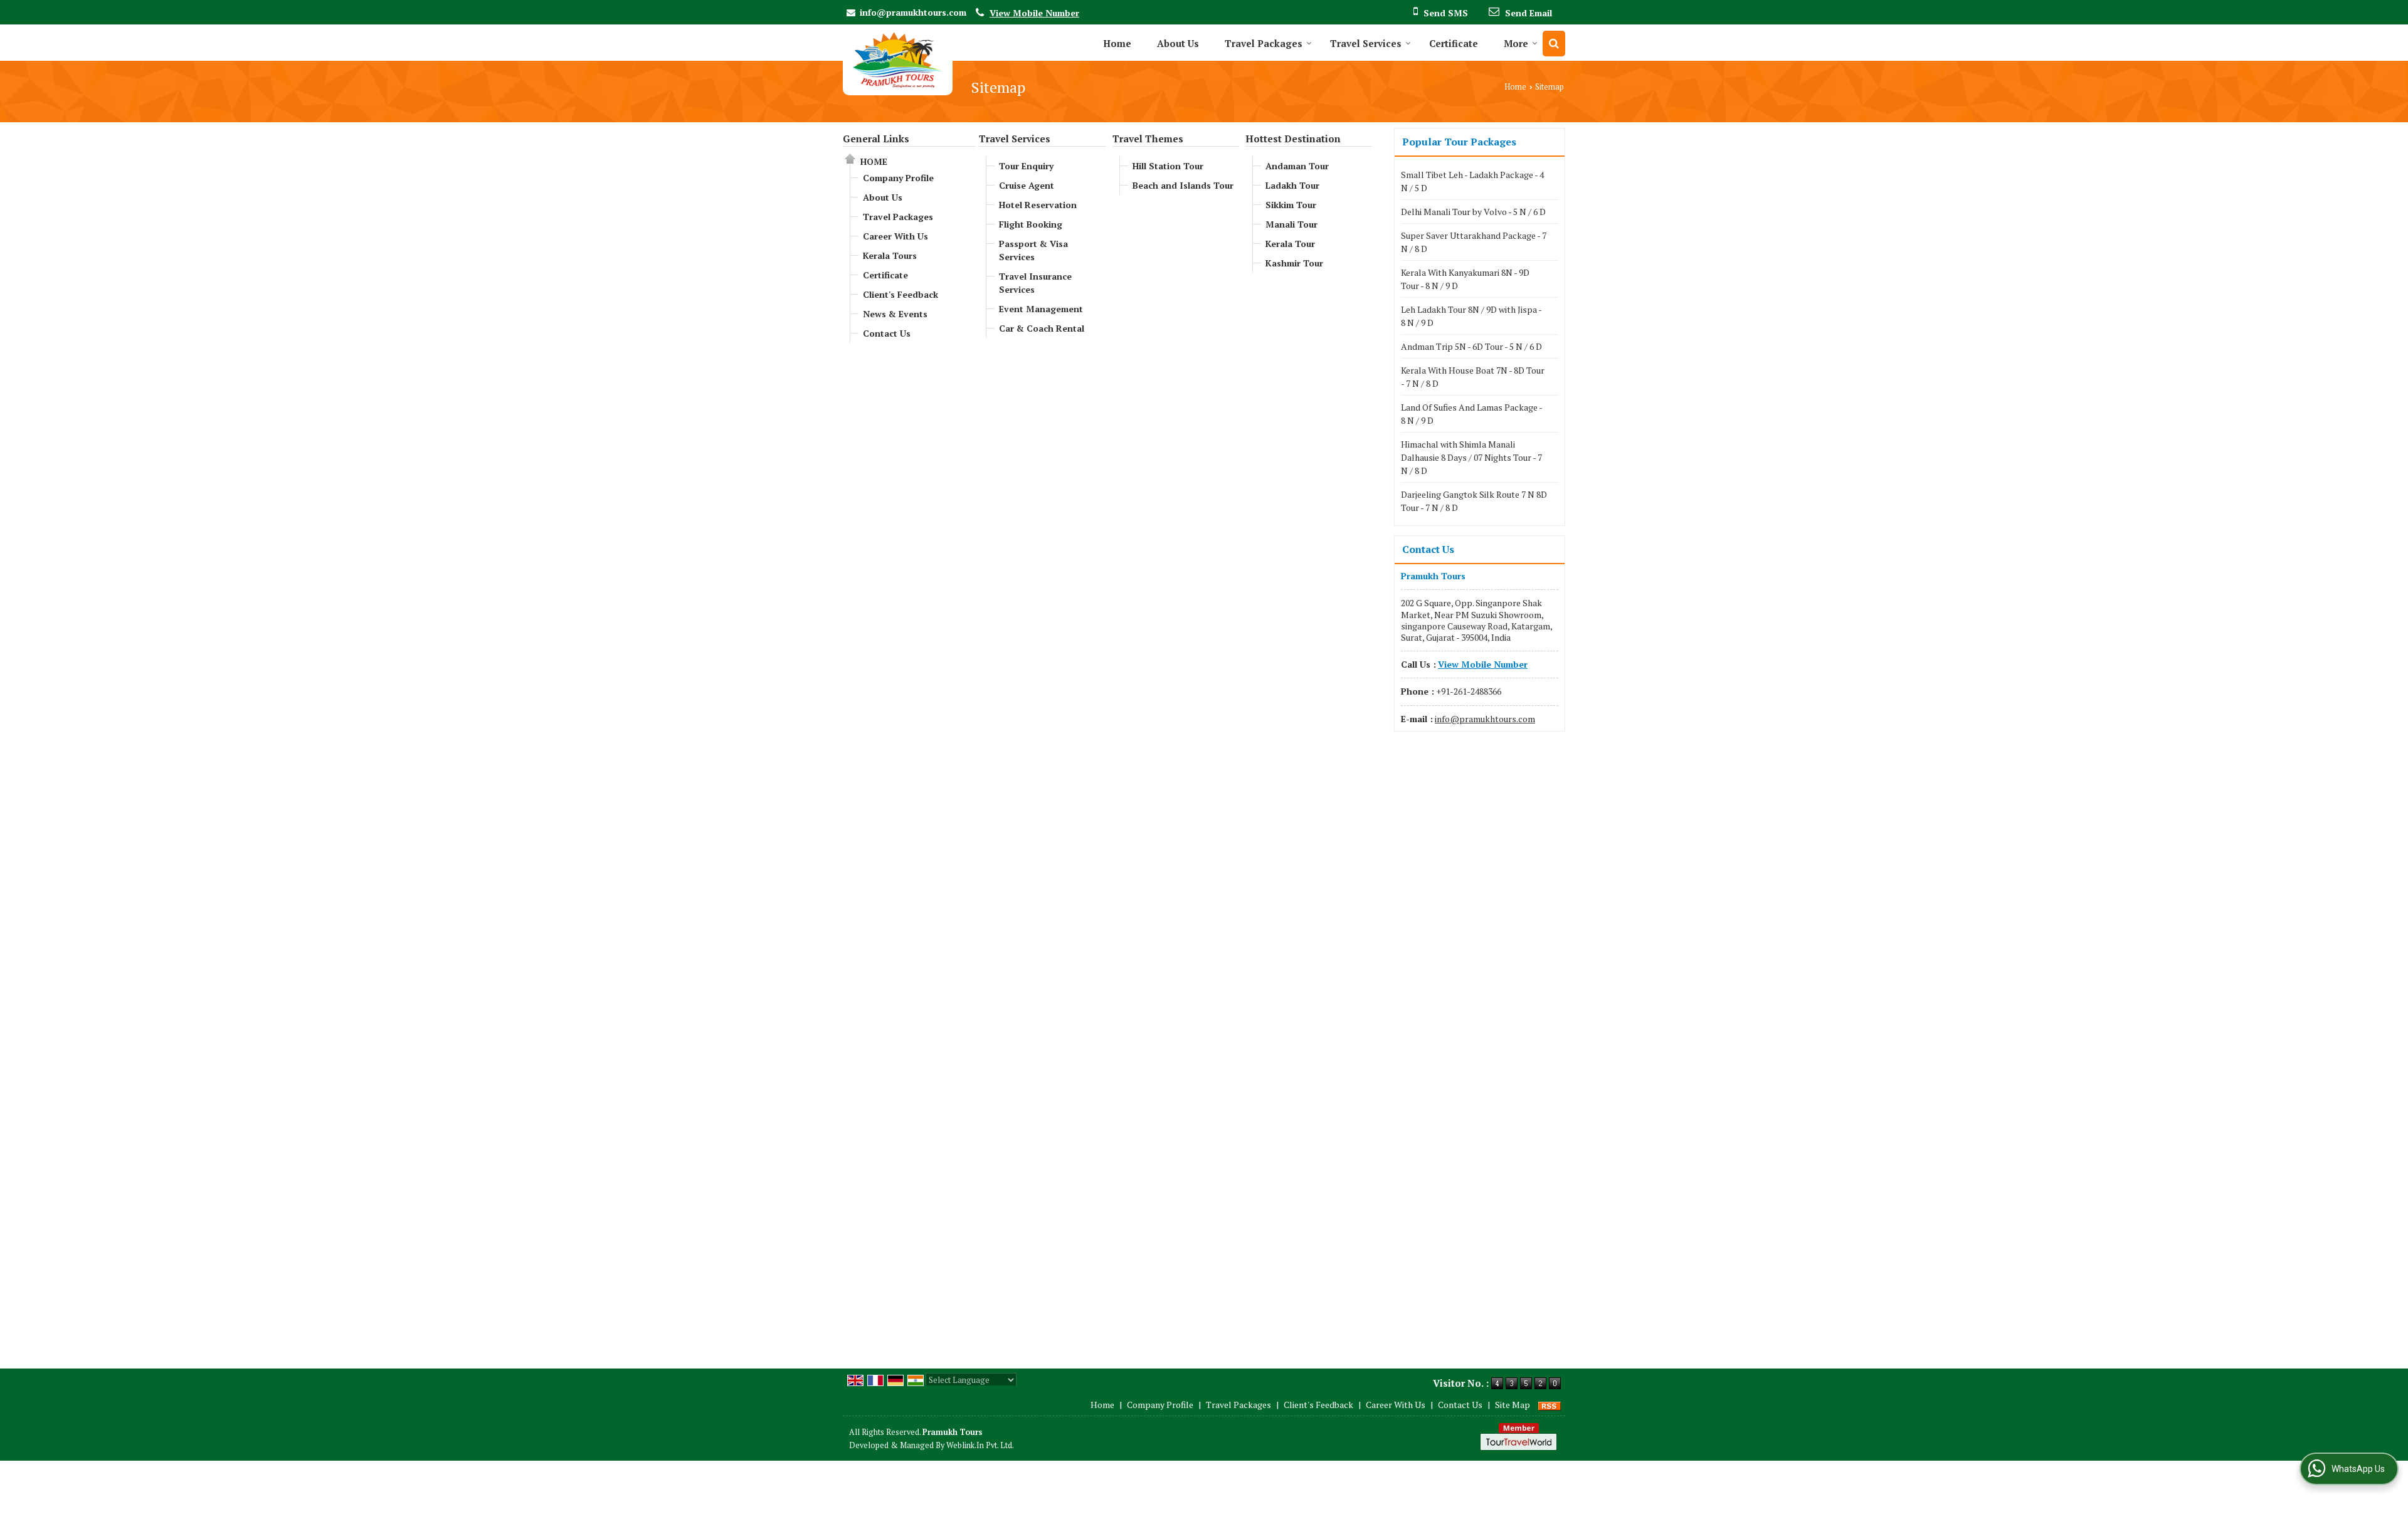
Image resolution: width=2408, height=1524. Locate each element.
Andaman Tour (1297, 166)
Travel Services (1366, 43)
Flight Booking (1031, 224)
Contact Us (887, 333)
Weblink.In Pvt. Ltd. (980, 1445)
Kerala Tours (890, 255)
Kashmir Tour (1294, 263)
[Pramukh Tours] (898, 60)
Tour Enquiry (1026, 166)
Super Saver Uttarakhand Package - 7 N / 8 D (1474, 242)
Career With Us (895, 236)
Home (1117, 43)
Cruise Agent (1027, 185)
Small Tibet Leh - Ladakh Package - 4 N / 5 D (1472, 181)
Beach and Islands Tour (1183, 185)
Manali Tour (1291, 224)
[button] (1034, 13)
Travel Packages (1264, 43)
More (1516, 43)
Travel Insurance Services (1035, 283)
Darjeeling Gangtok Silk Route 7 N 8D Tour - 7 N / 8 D (1474, 501)
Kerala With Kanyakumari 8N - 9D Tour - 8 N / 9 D (1465, 279)
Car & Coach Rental (1042, 328)
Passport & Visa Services (1033, 250)
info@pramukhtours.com (913, 12)
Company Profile (898, 178)
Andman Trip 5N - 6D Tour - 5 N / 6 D (1471, 346)
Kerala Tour (1290, 244)
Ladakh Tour (1292, 185)
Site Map (1513, 1405)
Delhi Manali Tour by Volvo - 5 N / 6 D (1473, 212)
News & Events (895, 314)
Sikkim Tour (1291, 205)
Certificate (1454, 43)
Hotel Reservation (1038, 205)
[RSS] (1550, 1405)
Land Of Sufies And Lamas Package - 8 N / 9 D (1471, 414)
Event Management (1041, 309)
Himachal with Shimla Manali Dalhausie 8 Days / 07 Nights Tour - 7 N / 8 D (1471, 457)
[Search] (1554, 44)
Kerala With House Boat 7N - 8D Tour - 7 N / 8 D (1473, 377)
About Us (1178, 43)
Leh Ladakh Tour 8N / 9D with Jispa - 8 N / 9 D (1471, 316)
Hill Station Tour (1168, 166)
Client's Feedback (900, 294)
